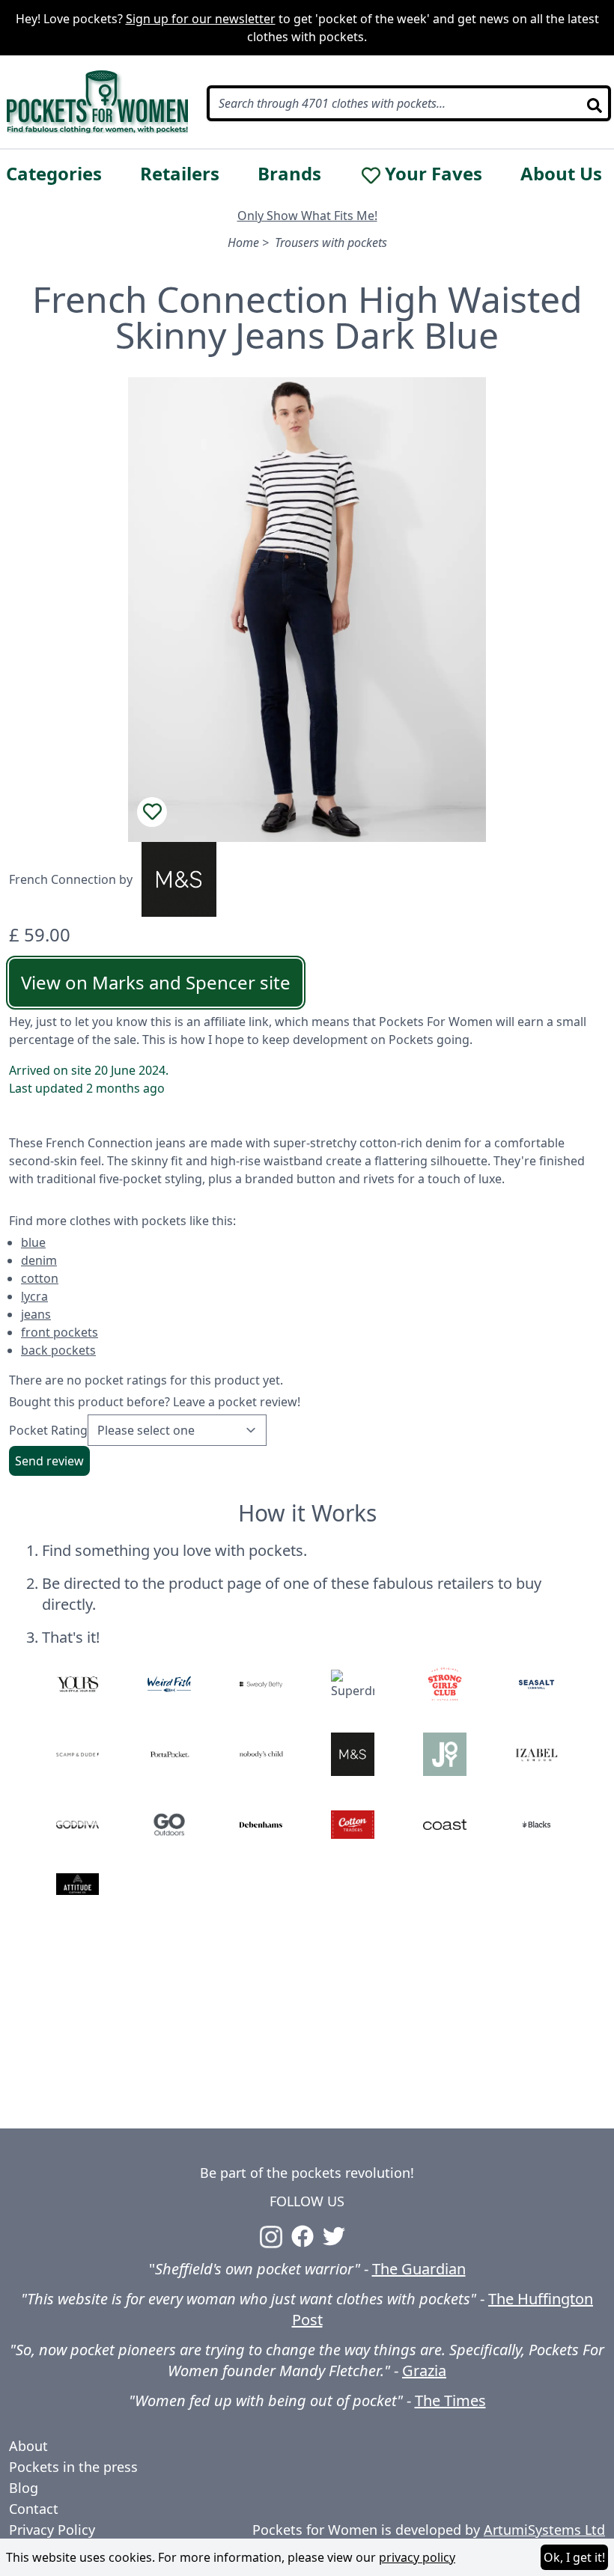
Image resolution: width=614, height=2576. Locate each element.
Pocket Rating (48, 1430)
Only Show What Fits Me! (307, 216)
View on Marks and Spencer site (156, 982)
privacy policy (417, 2557)
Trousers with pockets (331, 242)
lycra (34, 1296)
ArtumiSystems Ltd (544, 2530)
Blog (24, 2488)
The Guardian (419, 2269)
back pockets (58, 1350)
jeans (36, 1314)
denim (39, 1260)
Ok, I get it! (574, 2557)
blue (33, 1242)
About (28, 2446)
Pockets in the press (73, 2467)
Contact (34, 2509)
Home (243, 242)
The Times (450, 2400)
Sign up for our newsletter (201, 19)
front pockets (60, 1332)
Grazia (424, 2371)
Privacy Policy (52, 2530)
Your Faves (434, 174)
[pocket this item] (152, 812)
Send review (49, 1461)
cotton (40, 1278)
